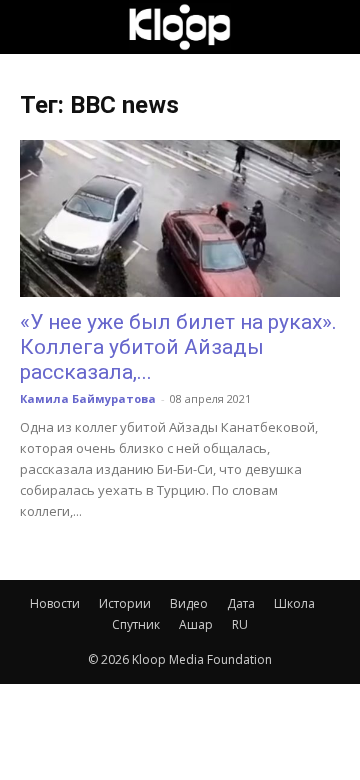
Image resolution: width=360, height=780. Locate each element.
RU (240, 624)
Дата (241, 603)
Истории (125, 603)
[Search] (332, 27)
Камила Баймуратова (88, 398)
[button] (34, 27)
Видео (189, 603)
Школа (294, 603)
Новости (55, 603)
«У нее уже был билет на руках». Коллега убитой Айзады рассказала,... (178, 347)
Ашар (196, 624)
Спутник (136, 624)
